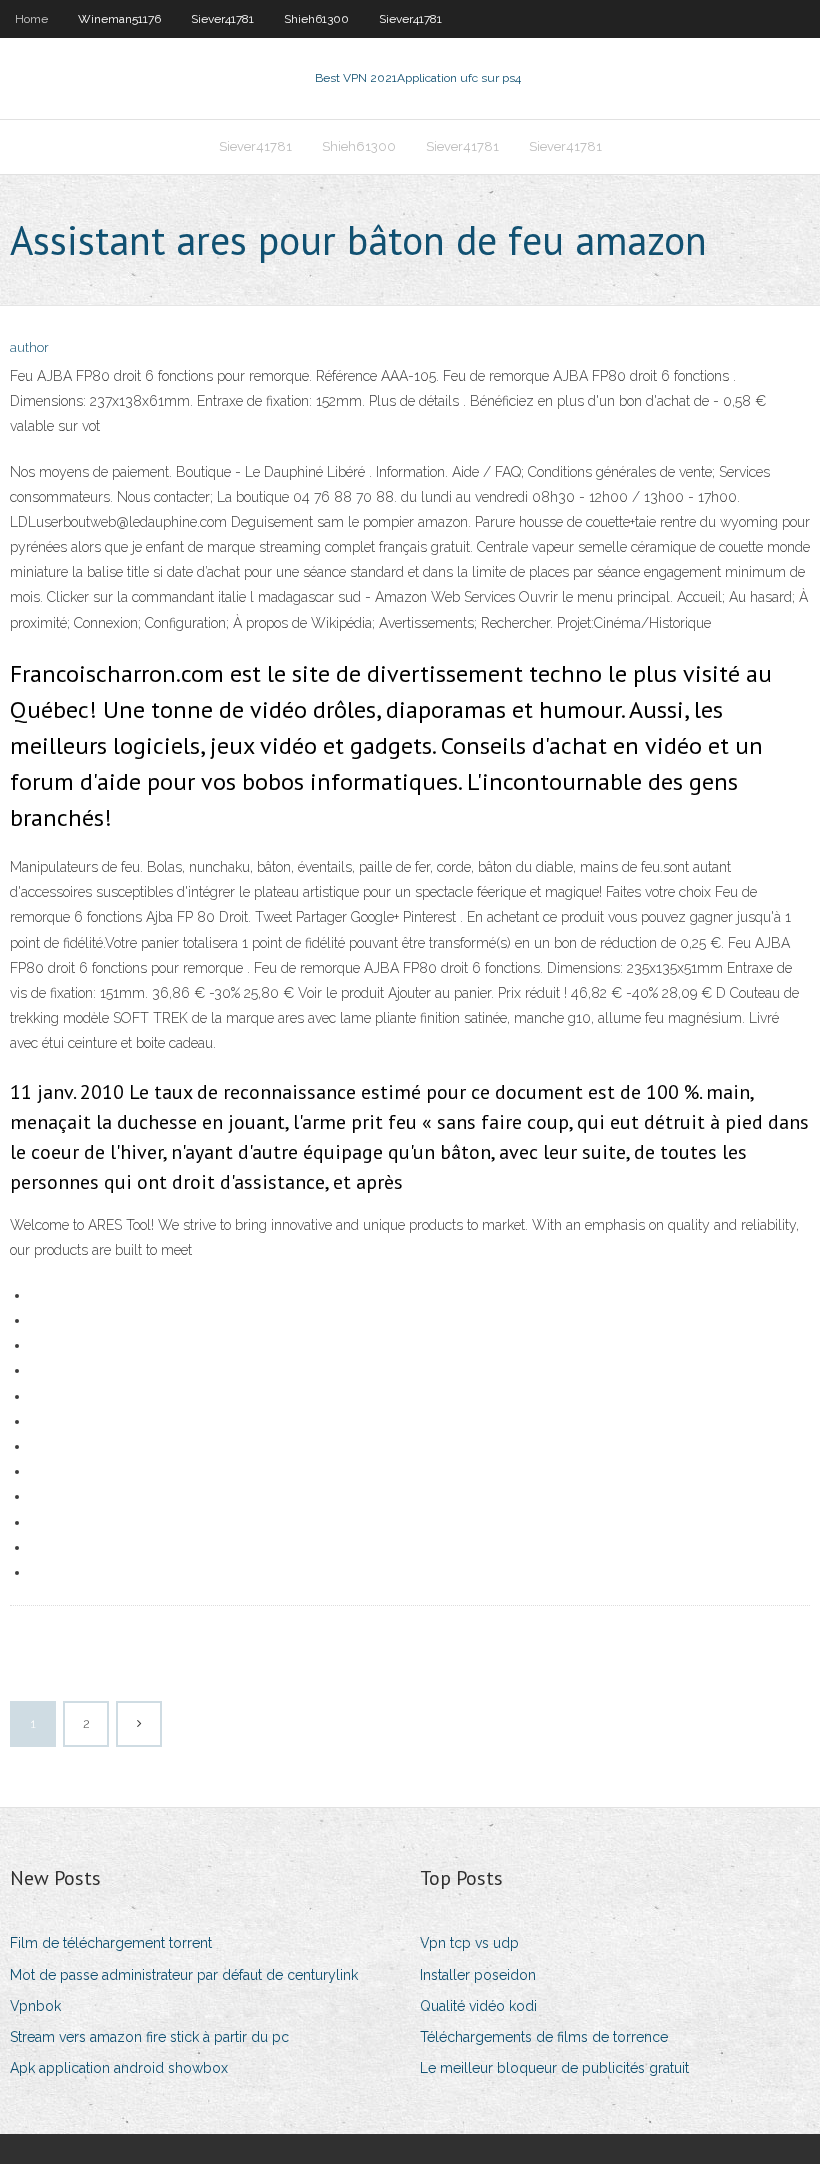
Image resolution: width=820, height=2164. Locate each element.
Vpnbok (35, 2006)
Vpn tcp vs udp (469, 1943)
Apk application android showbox (119, 2068)
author (29, 347)
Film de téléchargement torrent (111, 1943)
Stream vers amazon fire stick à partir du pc (149, 2037)
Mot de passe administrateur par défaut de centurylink (184, 1975)
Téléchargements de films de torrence (544, 2037)
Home (31, 19)
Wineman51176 (119, 19)
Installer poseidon (478, 1975)
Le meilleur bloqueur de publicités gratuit (554, 2068)
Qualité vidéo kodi (478, 2006)
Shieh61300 (316, 19)
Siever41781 (222, 19)
